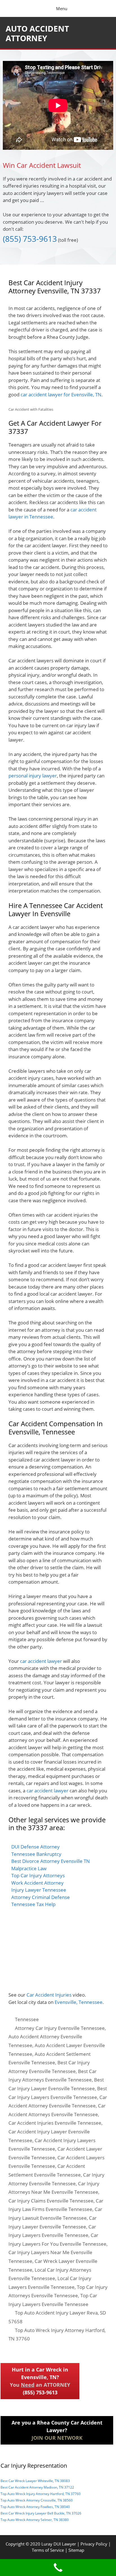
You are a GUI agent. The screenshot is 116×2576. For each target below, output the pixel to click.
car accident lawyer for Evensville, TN (61, 394)
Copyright (15, 2544)
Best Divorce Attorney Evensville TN (51, 1861)
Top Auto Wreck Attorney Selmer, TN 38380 (35, 2520)
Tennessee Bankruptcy (36, 1854)
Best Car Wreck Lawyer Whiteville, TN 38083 (35, 2481)
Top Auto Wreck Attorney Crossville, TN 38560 (37, 2500)
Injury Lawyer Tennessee (39, 1890)
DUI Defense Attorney (35, 1847)
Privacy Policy (94, 2544)
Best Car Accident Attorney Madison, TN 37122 (37, 2487)
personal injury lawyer (33, 776)
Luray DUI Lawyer (59, 2544)
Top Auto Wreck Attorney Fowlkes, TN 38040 (35, 2507)
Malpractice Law (29, 1868)
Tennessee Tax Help (33, 1904)
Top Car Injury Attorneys (38, 1875)
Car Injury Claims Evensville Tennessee (51, 2201)
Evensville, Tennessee (79, 2002)
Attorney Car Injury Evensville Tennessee (60, 2028)
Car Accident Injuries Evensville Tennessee (55, 2123)
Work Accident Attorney (37, 1883)
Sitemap (76, 2550)
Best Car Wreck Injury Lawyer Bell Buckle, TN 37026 (41, 2513)
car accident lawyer (41, 1661)
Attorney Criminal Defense (41, 1897)
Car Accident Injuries (49, 1995)
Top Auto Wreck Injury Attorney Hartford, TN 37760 (41, 2494)
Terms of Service (48, 2550)
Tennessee (27, 2019)
